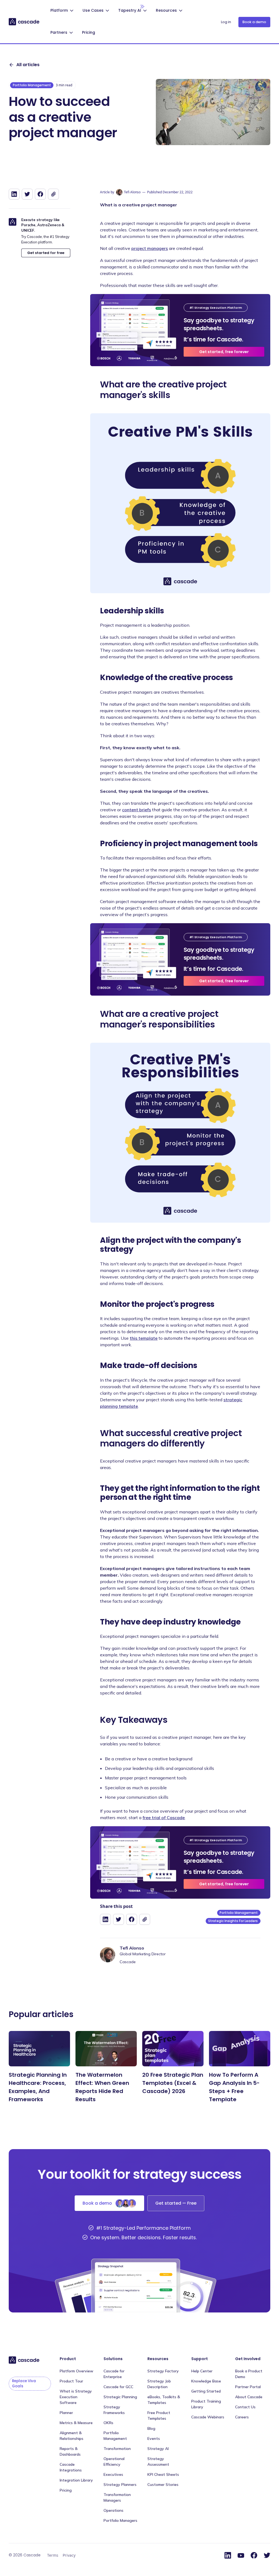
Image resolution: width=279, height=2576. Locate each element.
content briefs (137, 810)
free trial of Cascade (164, 1818)
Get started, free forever (224, 352)
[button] (63, 11)
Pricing (89, 32)
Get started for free (46, 253)
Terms (53, 2555)
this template (144, 1338)
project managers (150, 248)
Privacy (69, 2555)
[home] (24, 22)
